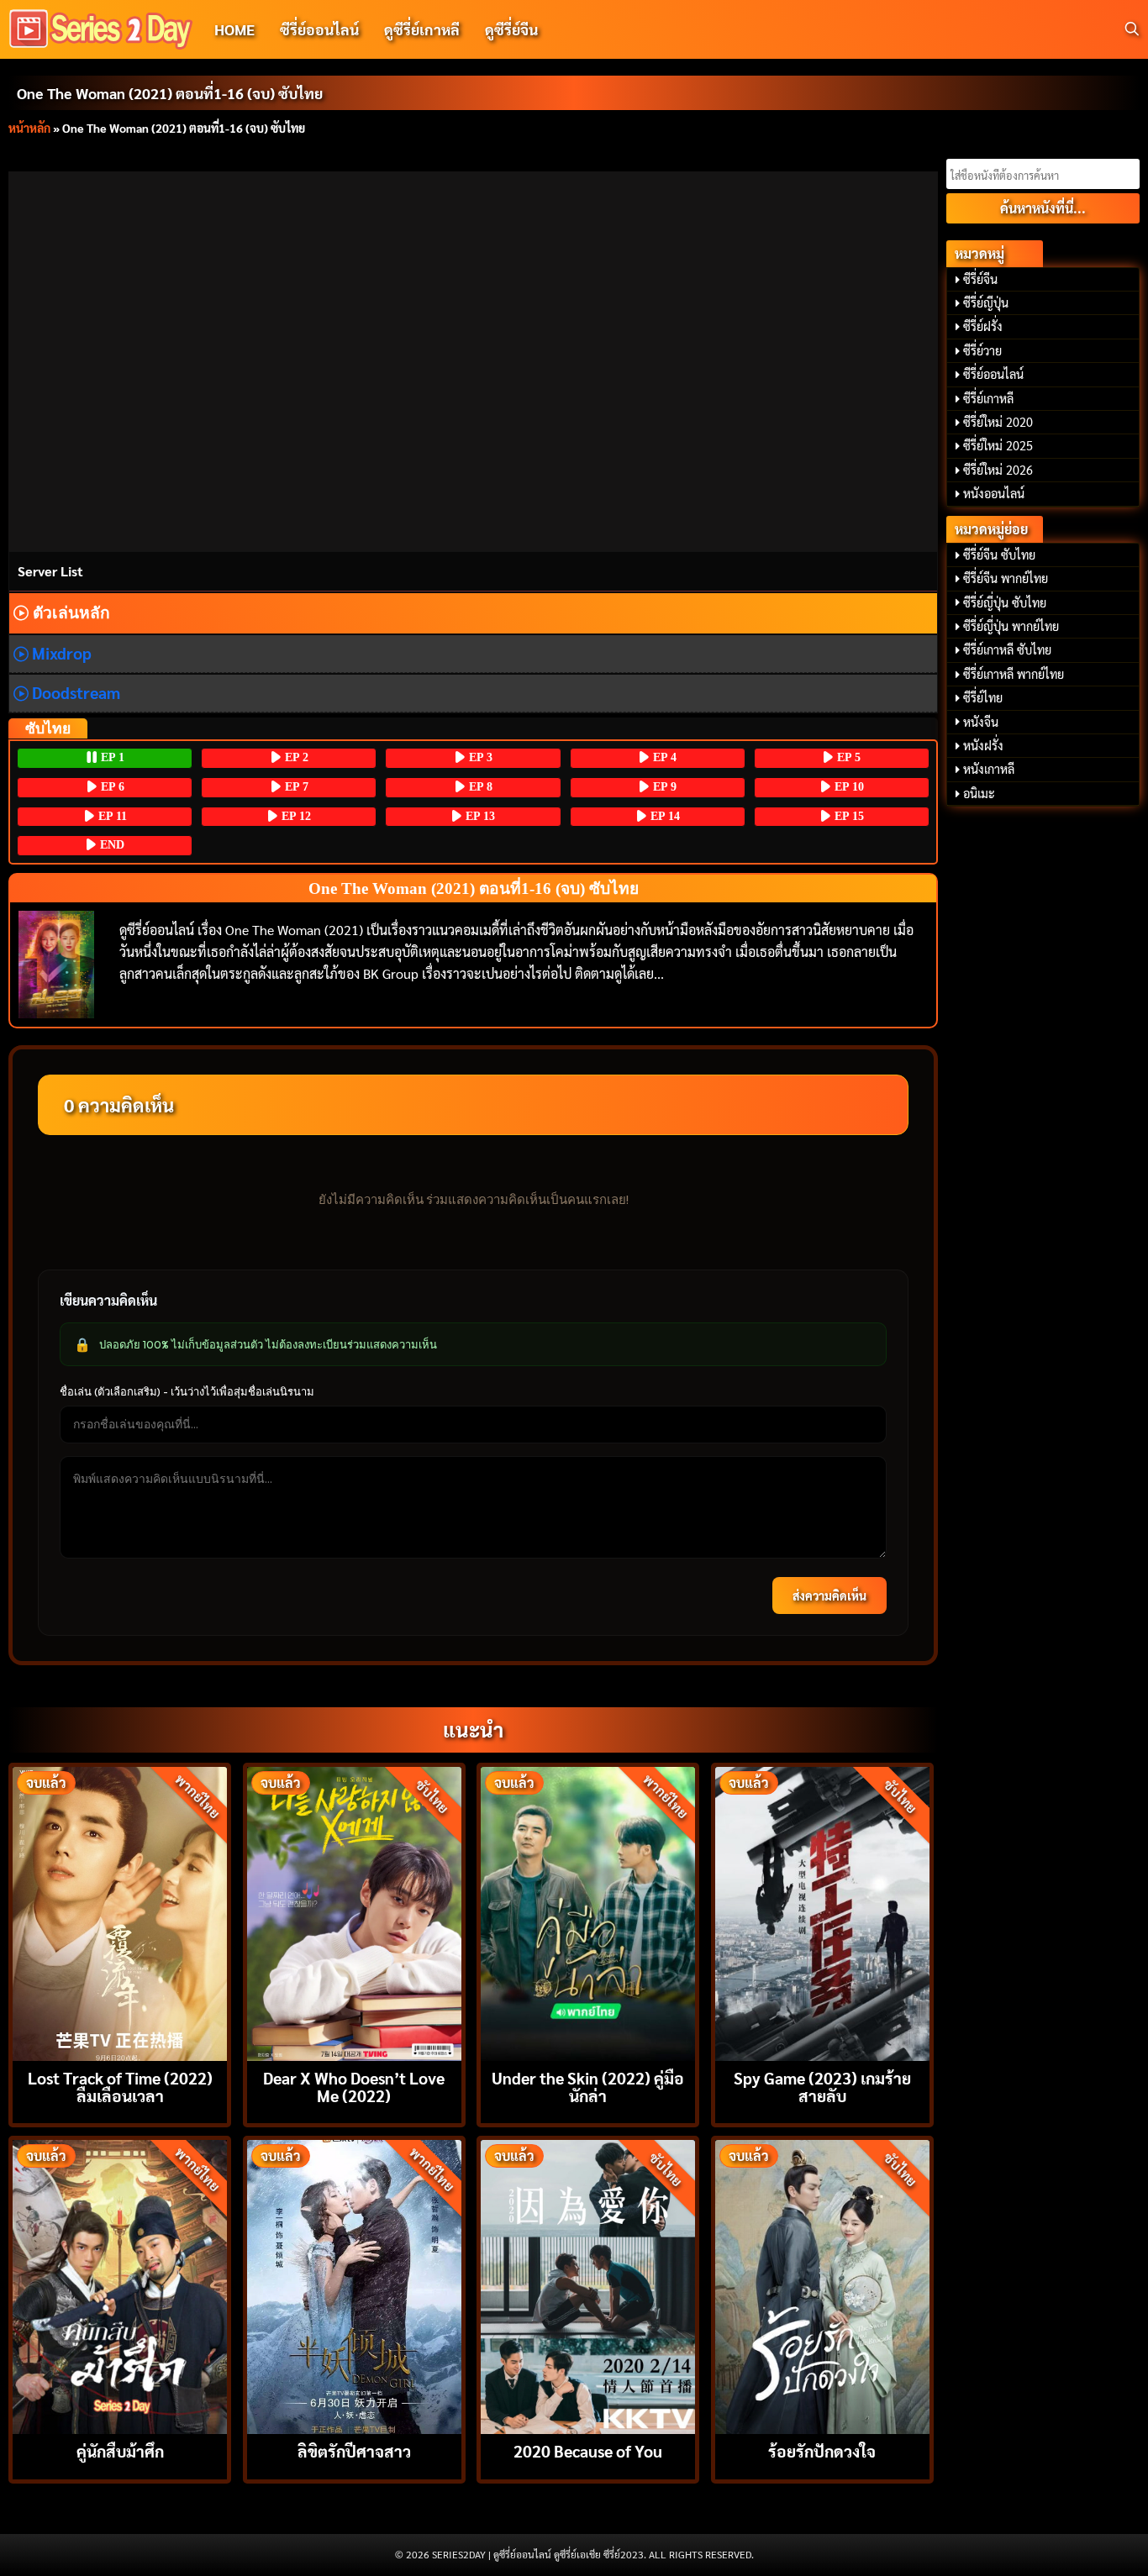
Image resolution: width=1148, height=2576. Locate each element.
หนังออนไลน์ (994, 493)
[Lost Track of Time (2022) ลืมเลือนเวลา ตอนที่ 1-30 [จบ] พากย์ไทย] (120, 1912)
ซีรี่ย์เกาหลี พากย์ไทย (1014, 674)
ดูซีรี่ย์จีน (511, 29)
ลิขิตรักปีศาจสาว (354, 2450)
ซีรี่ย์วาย (982, 350)
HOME (234, 29)
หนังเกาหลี (989, 769)
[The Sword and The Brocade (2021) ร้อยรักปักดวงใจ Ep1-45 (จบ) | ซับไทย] (822, 2285)
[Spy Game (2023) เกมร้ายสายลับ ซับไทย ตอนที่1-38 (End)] (822, 1912)
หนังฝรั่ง (983, 745)
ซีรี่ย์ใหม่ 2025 (998, 445)
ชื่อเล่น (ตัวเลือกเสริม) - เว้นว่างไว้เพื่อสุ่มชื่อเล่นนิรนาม (187, 1391)
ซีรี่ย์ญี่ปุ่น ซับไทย (1005, 602)
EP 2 (295, 757)
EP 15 (848, 816)
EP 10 (848, 787)
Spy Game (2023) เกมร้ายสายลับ (822, 2086)
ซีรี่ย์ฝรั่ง (983, 326)
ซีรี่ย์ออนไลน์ (319, 29)
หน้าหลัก (29, 128)
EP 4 (663, 757)
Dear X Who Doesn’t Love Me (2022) (354, 2086)
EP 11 (111, 816)
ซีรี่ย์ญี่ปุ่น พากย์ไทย (1011, 626)
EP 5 (847, 757)
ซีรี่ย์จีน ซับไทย (999, 555)
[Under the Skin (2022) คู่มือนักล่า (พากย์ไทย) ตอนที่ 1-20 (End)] (588, 1912)
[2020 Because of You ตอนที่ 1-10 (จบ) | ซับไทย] (588, 2285)
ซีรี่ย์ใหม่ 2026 (998, 470)
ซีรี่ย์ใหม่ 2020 (998, 422)
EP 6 (111, 787)
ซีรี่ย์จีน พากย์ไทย (1006, 578)
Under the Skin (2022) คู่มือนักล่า (588, 2086)
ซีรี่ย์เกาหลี (988, 398)
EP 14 (664, 816)
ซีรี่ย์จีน (980, 279)
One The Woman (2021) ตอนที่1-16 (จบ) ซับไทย (170, 93)
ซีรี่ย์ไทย (983, 697)
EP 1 (111, 757)
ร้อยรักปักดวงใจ (822, 2450)
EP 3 (479, 757)
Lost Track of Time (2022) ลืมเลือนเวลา (120, 2086)
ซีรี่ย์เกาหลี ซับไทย (1007, 649)
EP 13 (479, 816)
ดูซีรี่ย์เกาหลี (422, 29)
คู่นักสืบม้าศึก (120, 2450)
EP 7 (295, 787)
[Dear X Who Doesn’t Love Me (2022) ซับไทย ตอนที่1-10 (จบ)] (354, 1912)
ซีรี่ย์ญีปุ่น (986, 302)
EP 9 (663, 787)
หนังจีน (981, 722)
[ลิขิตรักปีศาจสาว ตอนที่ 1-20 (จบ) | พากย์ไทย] (354, 2285)
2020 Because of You (588, 2450)
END (111, 845)
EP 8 (479, 787)
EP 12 (295, 816)
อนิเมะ (979, 793)
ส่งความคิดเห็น (829, 1596)
